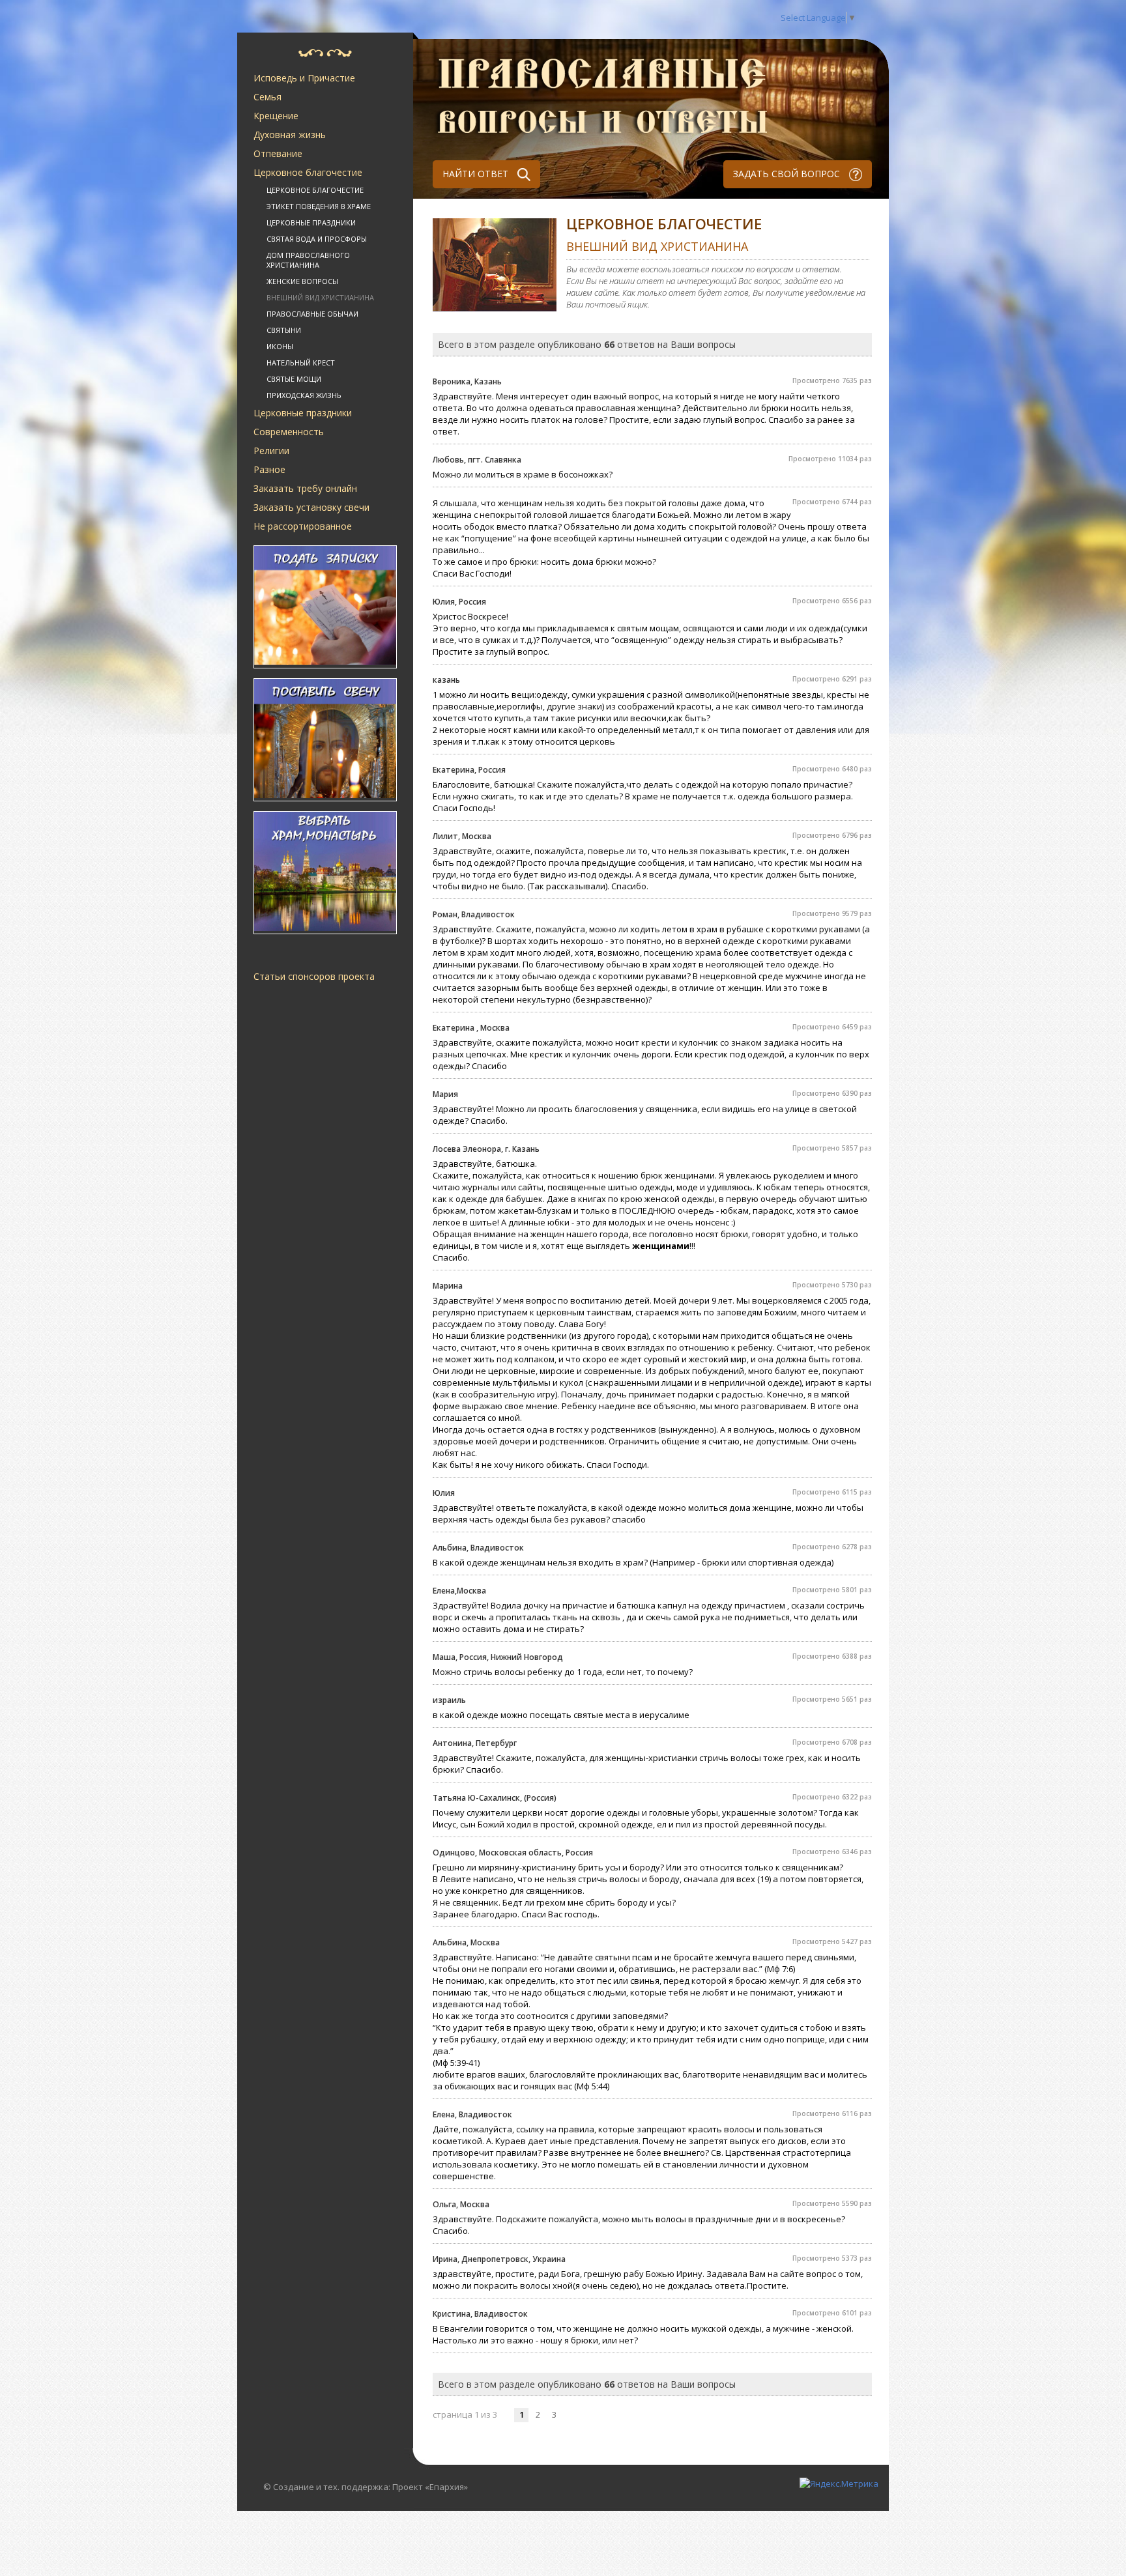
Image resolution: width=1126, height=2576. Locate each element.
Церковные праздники (311, 222)
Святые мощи (294, 379)
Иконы (280, 346)
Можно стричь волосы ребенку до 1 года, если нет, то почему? (563, 1672)
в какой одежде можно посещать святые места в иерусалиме (561, 1715)
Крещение (276, 116)
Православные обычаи (312, 314)
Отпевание (278, 153)
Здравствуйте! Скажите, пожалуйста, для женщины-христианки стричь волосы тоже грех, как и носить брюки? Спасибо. (647, 1764)
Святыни (284, 330)
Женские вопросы (302, 281)
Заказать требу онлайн (305, 488)
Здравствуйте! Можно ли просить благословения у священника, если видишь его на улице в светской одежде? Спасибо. (645, 1115)
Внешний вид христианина (320, 297)
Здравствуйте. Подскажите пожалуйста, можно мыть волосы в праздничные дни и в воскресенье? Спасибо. (639, 2225)
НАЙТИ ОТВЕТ (477, 174)
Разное (269, 469)
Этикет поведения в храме (319, 206)
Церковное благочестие (308, 172)
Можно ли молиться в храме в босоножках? (523, 474)
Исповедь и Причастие (304, 78)
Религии (271, 451)
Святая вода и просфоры (317, 239)
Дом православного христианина (308, 260)
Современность (289, 432)
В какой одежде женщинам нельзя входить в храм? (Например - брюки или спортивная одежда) (633, 1562)
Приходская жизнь (304, 395)
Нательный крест (301, 363)
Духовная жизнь (290, 135)
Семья (267, 97)
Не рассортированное (303, 526)
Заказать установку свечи (311, 507)
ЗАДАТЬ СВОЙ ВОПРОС (788, 174)
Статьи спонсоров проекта (314, 976)
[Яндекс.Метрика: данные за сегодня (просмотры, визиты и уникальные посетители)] (839, 2483)
